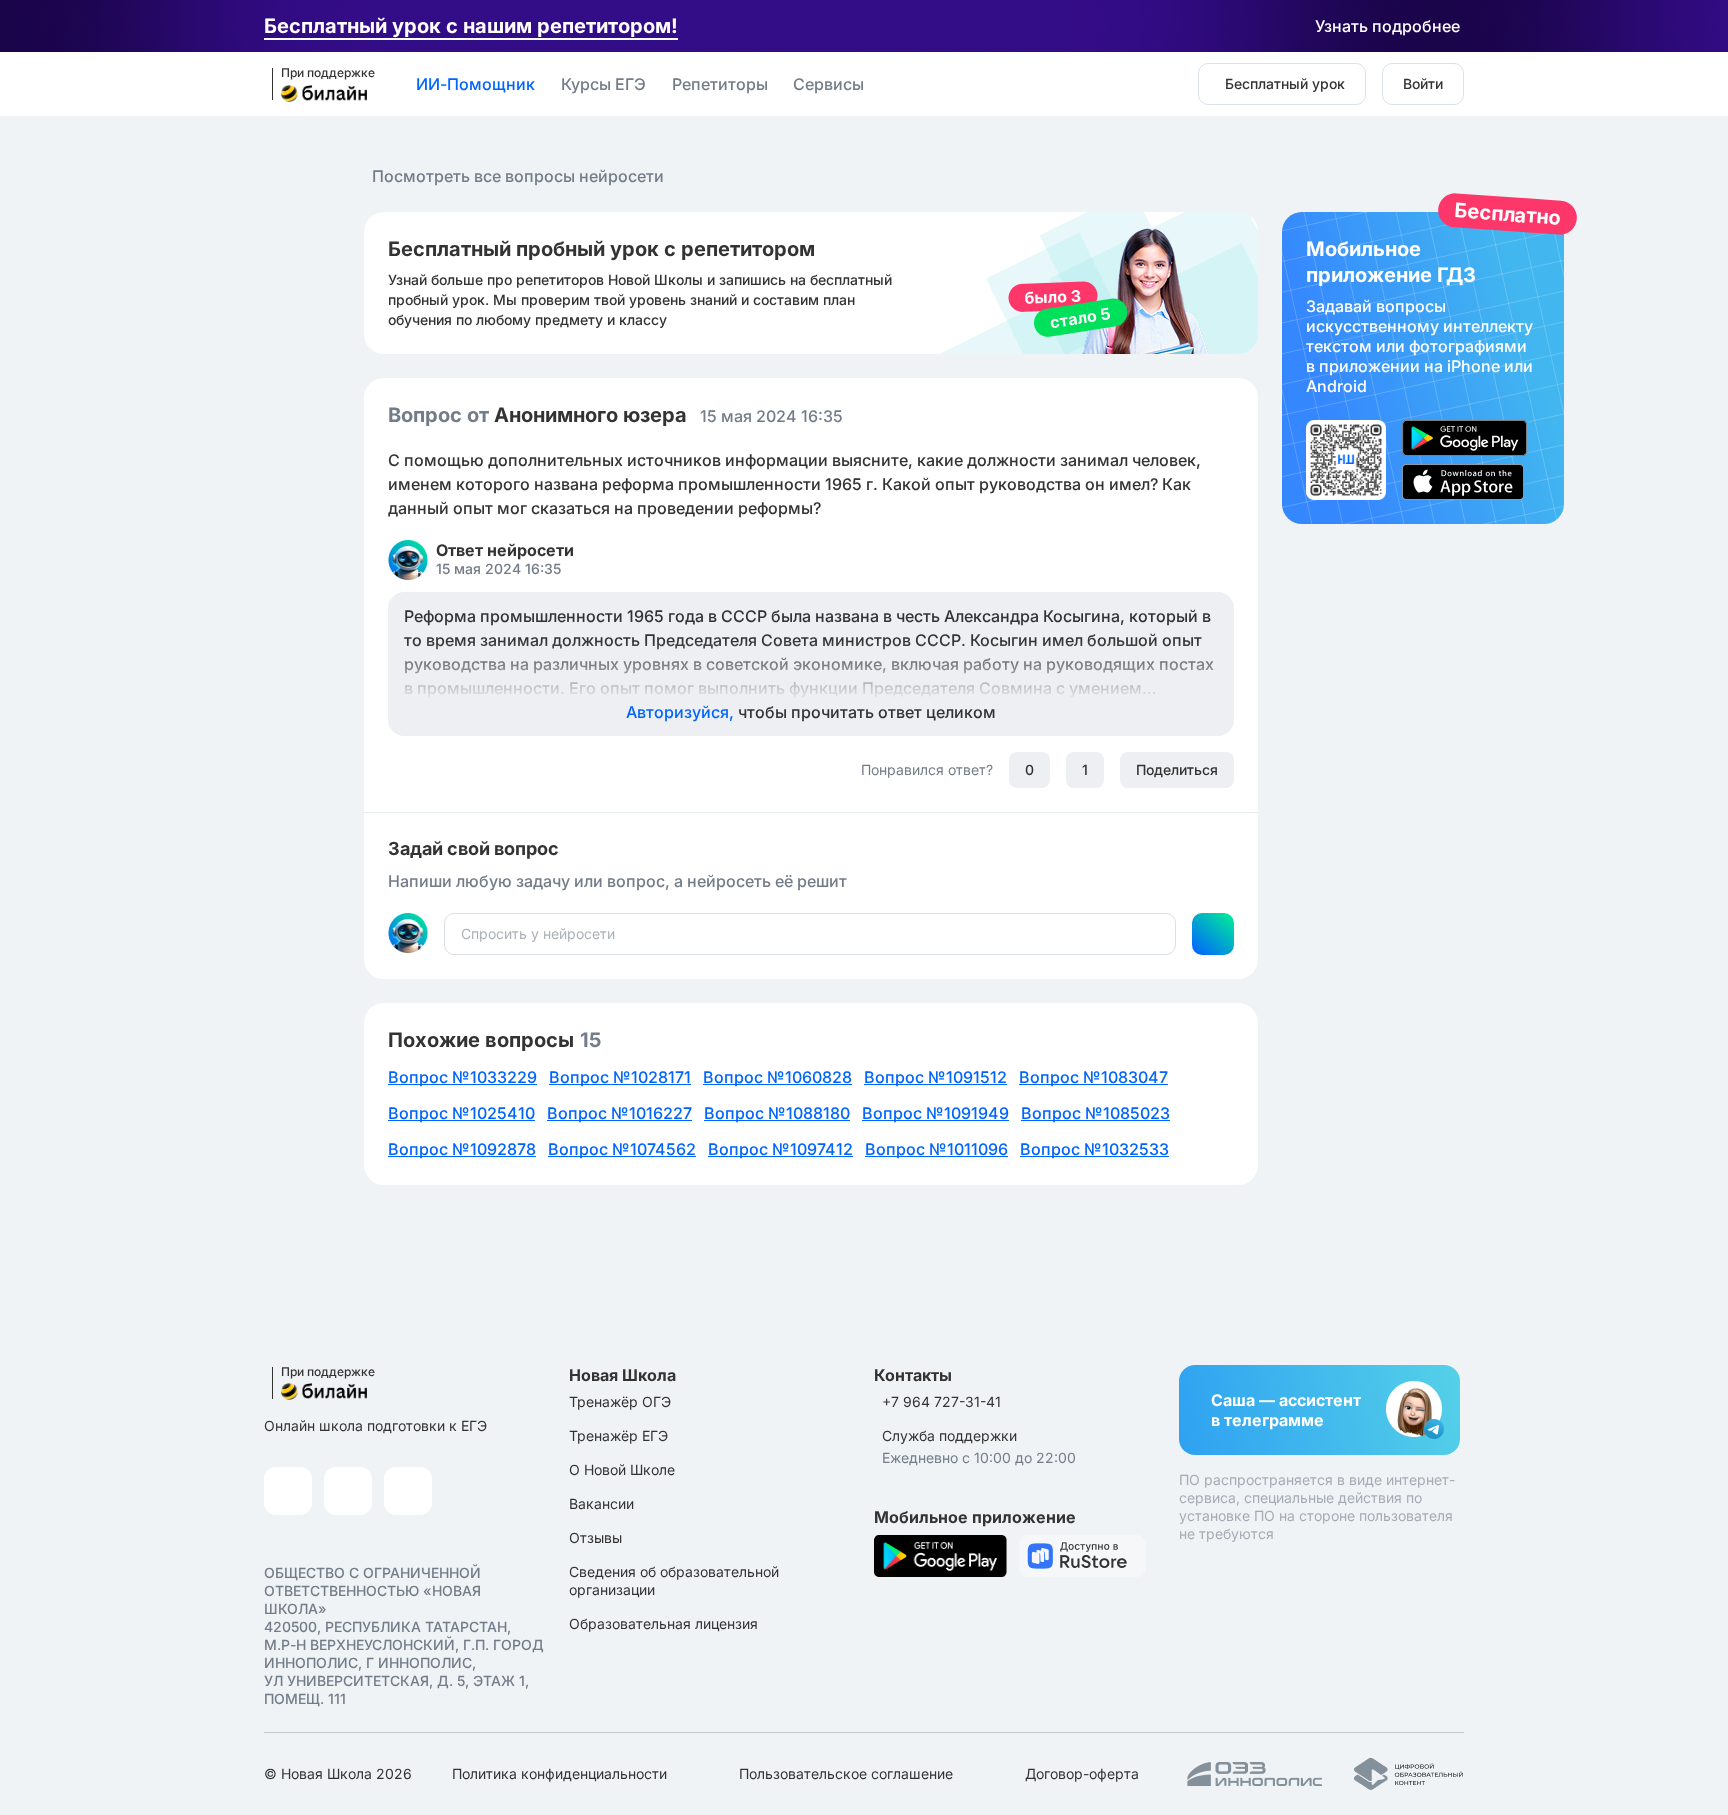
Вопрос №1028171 (620, 1077)
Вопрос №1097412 (780, 1149)
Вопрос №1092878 (462, 1149)
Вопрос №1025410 (461, 1113)
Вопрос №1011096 (936, 1149)
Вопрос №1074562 (622, 1149)
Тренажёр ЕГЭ (618, 1435)
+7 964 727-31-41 (941, 1401)
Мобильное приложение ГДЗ (1423, 368)
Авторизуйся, (811, 712)
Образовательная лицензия (663, 1623)
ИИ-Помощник (475, 84)
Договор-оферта (1082, 1773)
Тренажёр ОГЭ (620, 1401)
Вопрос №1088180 (777, 1113)
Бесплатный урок (1285, 83)
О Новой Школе (622, 1469)
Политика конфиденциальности (559, 1773)
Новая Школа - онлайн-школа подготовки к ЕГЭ (317, 85)
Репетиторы (720, 84)
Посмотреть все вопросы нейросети (518, 176)
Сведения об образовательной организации (674, 1580)
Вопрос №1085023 (1095, 1113)
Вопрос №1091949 (935, 1113)
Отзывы (595, 1537)
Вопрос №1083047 (1093, 1077)
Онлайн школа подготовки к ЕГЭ (375, 1425)
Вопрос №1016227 (619, 1113)
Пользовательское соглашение (846, 1773)
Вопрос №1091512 (935, 1077)
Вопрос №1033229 (462, 1077)
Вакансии (601, 1503)
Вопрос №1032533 (1094, 1149)
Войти (1423, 83)
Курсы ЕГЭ (603, 84)
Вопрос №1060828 (777, 1077)
